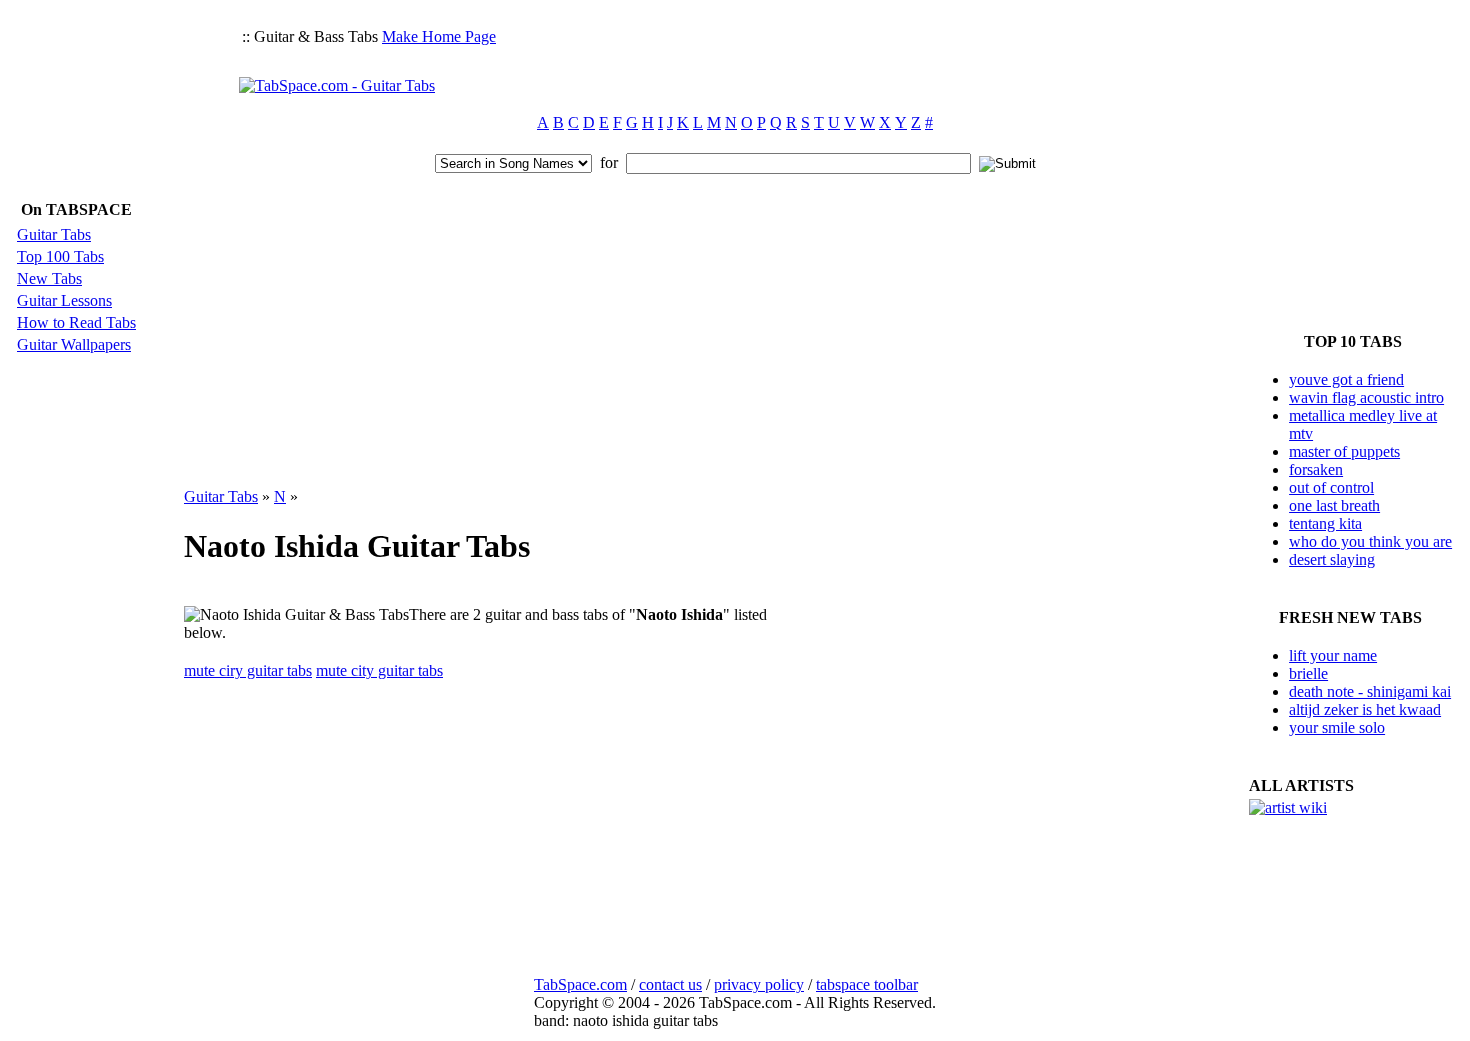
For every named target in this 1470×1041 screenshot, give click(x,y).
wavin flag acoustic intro (1366, 397)
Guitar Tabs (54, 234)
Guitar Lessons (64, 300)
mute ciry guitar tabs (248, 670)
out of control (1331, 487)
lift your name (1333, 655)
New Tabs (49, 278)
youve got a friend (1346, 379)
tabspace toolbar (867, 984)
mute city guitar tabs (379, 670)
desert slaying (1332, 559)
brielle (1308, 673)
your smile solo (1337, 727)
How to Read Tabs (76, 322)
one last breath (1334, 505)
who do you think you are (1370, 541)
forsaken (1316, 469)
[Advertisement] (867, 56)
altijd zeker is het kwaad (1365, 709)
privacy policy (759, 984)
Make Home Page (439, 36)
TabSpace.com (580, 984)
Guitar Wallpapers (74, 344)
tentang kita (1325, 523)
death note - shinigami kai (1370, 691)
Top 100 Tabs (60, 256)
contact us (670, 984)
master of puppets (1344, 451)
